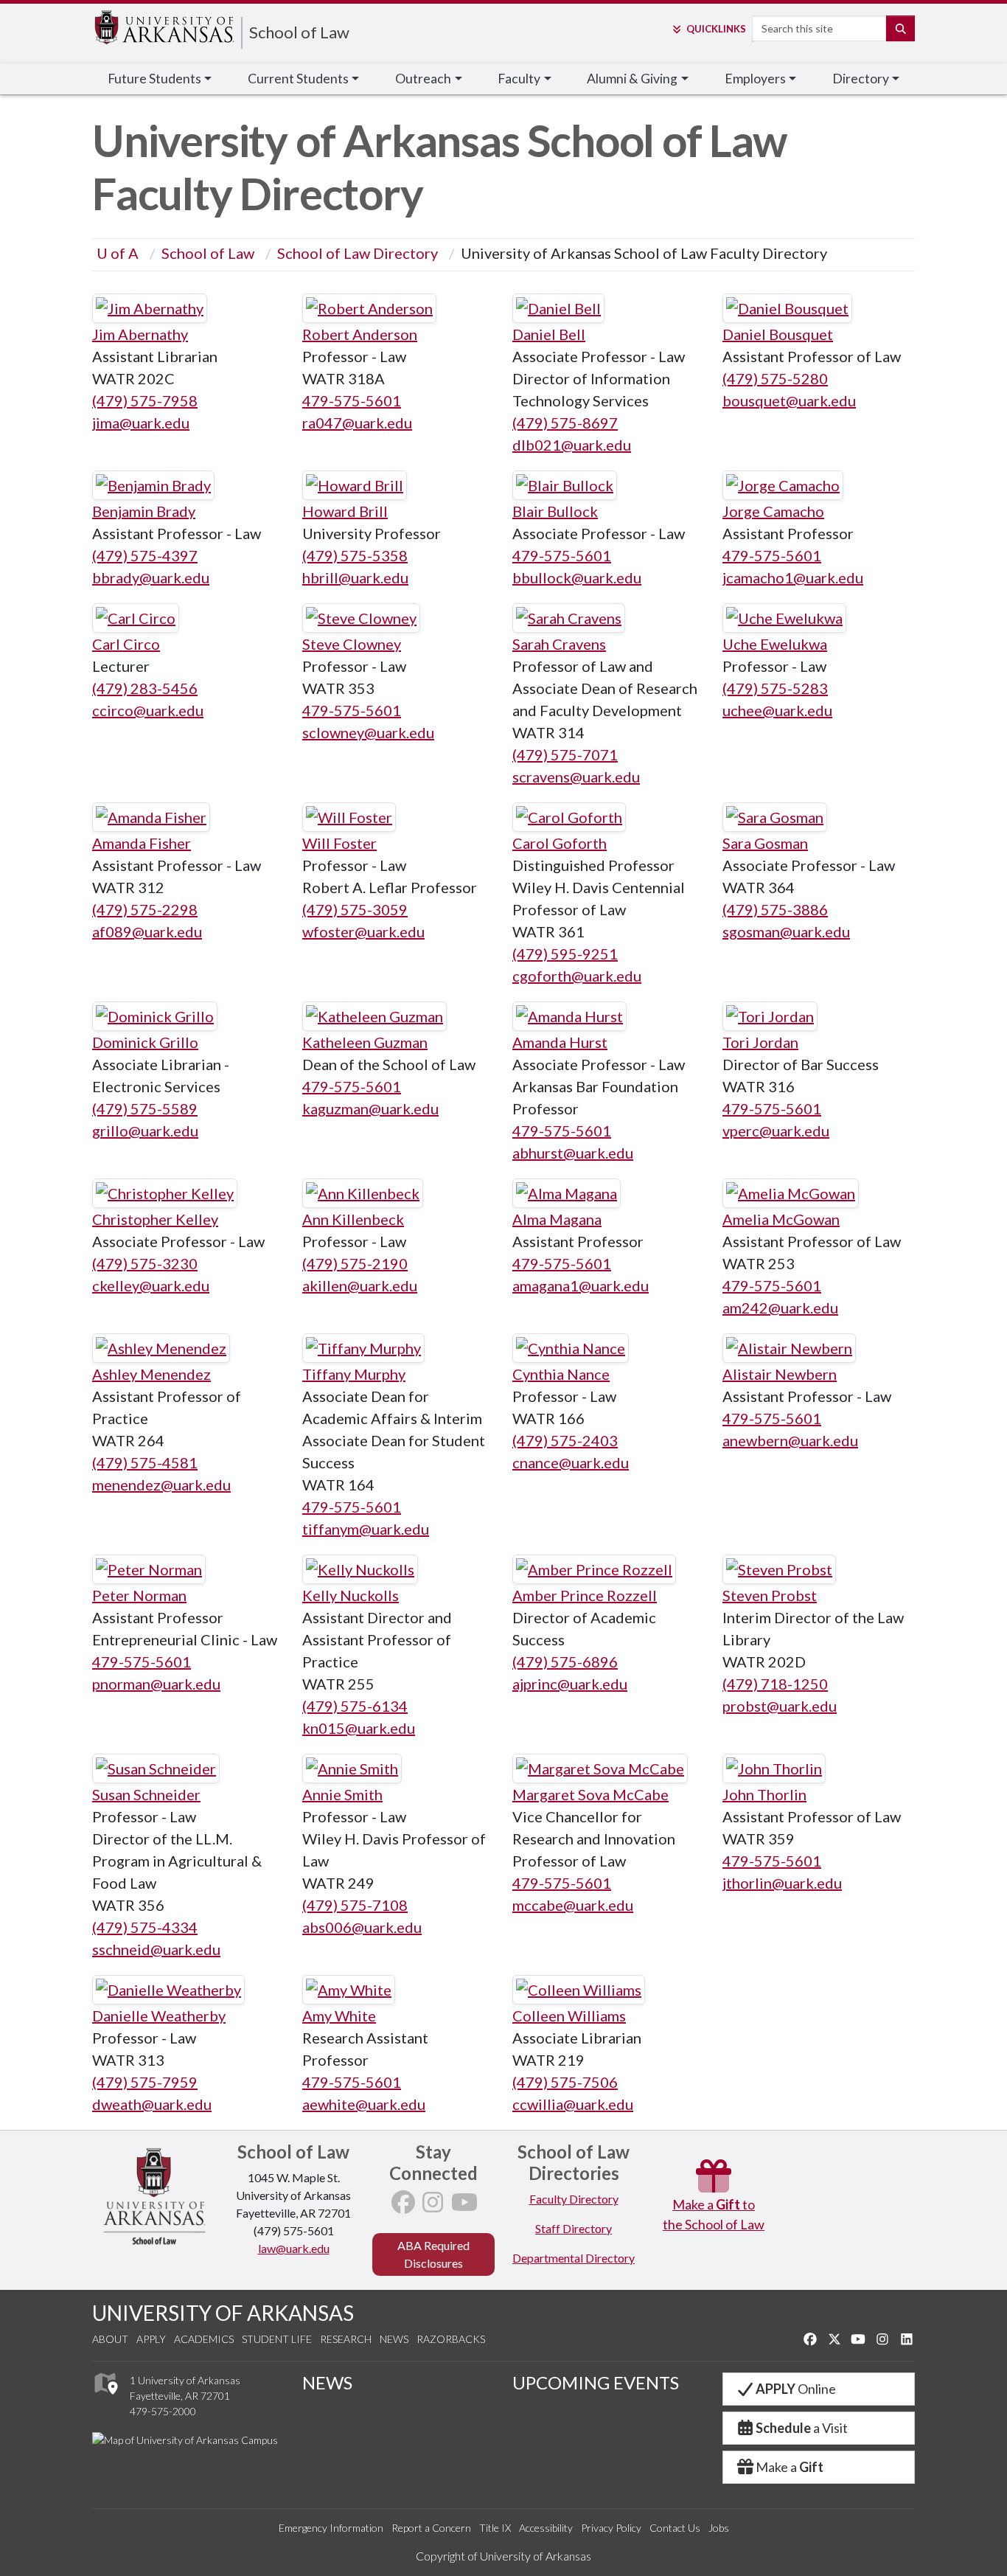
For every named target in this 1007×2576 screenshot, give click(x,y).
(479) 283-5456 (145, 688)
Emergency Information (331, 2528)
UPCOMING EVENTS (596, 2382)
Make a (790, 2467)
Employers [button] (755, 79)
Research (346, 2339)
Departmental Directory (574, 2258)
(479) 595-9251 (565, 954)
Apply (151, 2339)
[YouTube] (464, 2206)
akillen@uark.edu (360, 1285)
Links (716, 29)
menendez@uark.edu (161, 1485)
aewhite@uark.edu (364, 2104)
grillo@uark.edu (145, 1131)
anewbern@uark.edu (790, 1440)
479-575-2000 (163, 2411)
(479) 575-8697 (565, 423)
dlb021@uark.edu (572, 445)
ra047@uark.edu (357, 423)
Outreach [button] (423, 79)
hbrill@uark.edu (355, 577)
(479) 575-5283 (775, 688)
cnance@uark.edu (571, 1462)
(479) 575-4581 (145, 1462)
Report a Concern (431, 2528)
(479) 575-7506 (565, 2082)
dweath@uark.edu (152, 2104)
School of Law (299, 32)
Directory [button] (861, 79)
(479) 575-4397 (145, 555)
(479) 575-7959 (145, 2082)
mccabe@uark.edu (573, 1905)
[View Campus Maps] (105, 2398)
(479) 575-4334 (145, 1927)
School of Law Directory (358, 253)
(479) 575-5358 (355, 555)
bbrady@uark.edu (151, 577)
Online (796, 2389)
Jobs (719, 2528)
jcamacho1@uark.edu (793, 577)
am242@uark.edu (780, 1308)
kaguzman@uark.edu (370, 1108)
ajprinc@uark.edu (570, 1684)
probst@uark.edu (780, 1706)
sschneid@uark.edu (156, 1949)
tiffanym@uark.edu (366, 1529)
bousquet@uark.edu (789, 400)
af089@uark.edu (147, 931)
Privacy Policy (611, 2528)
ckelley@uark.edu (151, 1285)
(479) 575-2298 (145, 909)
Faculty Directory (574, 2199)
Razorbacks (451, 2339)
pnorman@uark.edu (156, 1684)
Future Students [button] (154, 79)
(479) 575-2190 (355, 1263)
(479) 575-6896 (565, 1662)
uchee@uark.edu (777, 710)
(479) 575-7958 (145, 400)
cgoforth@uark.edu (577, 976)
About (110, 2339)
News (394, 2339)
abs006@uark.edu (362, 1927)
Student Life (277, 2339)
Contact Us (675, 2528)
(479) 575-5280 (775, 378)
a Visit (802, 2428)
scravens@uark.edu (576, 777)
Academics (204, 2339)
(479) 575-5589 (145, 1108)
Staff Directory (574, 2228)
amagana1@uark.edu (581, 1285)
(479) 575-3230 (145, 1263)
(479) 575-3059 (355, 909)
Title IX (495, 2528)
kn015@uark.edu (359, 1728)
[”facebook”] (403, 2206)
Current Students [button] (298, 79)
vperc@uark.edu (776, 1131)
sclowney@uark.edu (368, 732)
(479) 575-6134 (355, 1706)
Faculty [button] (519, 79)
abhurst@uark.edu (573, 1153)
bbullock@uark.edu (577, 577)
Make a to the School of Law (714, 2214)
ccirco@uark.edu (148, 710)
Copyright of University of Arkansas (503, 2556)
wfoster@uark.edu (363, 931)
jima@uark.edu (141, 423)
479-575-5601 (352, 400)
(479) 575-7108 (355, 1905)
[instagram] (433, 2206)
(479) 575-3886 (775, 909)
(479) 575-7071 (565, 754)
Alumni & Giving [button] (632, 79)
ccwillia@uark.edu (573, 2104)
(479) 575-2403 (565, 1440)
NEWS (327, 2382)
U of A (118, 253)
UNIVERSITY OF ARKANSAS (223, 2313)
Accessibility (546, 2528)
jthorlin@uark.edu (782, 1883)
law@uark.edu (294, 2248)
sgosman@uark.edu (786, 931)
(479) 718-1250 (775, 1684)
